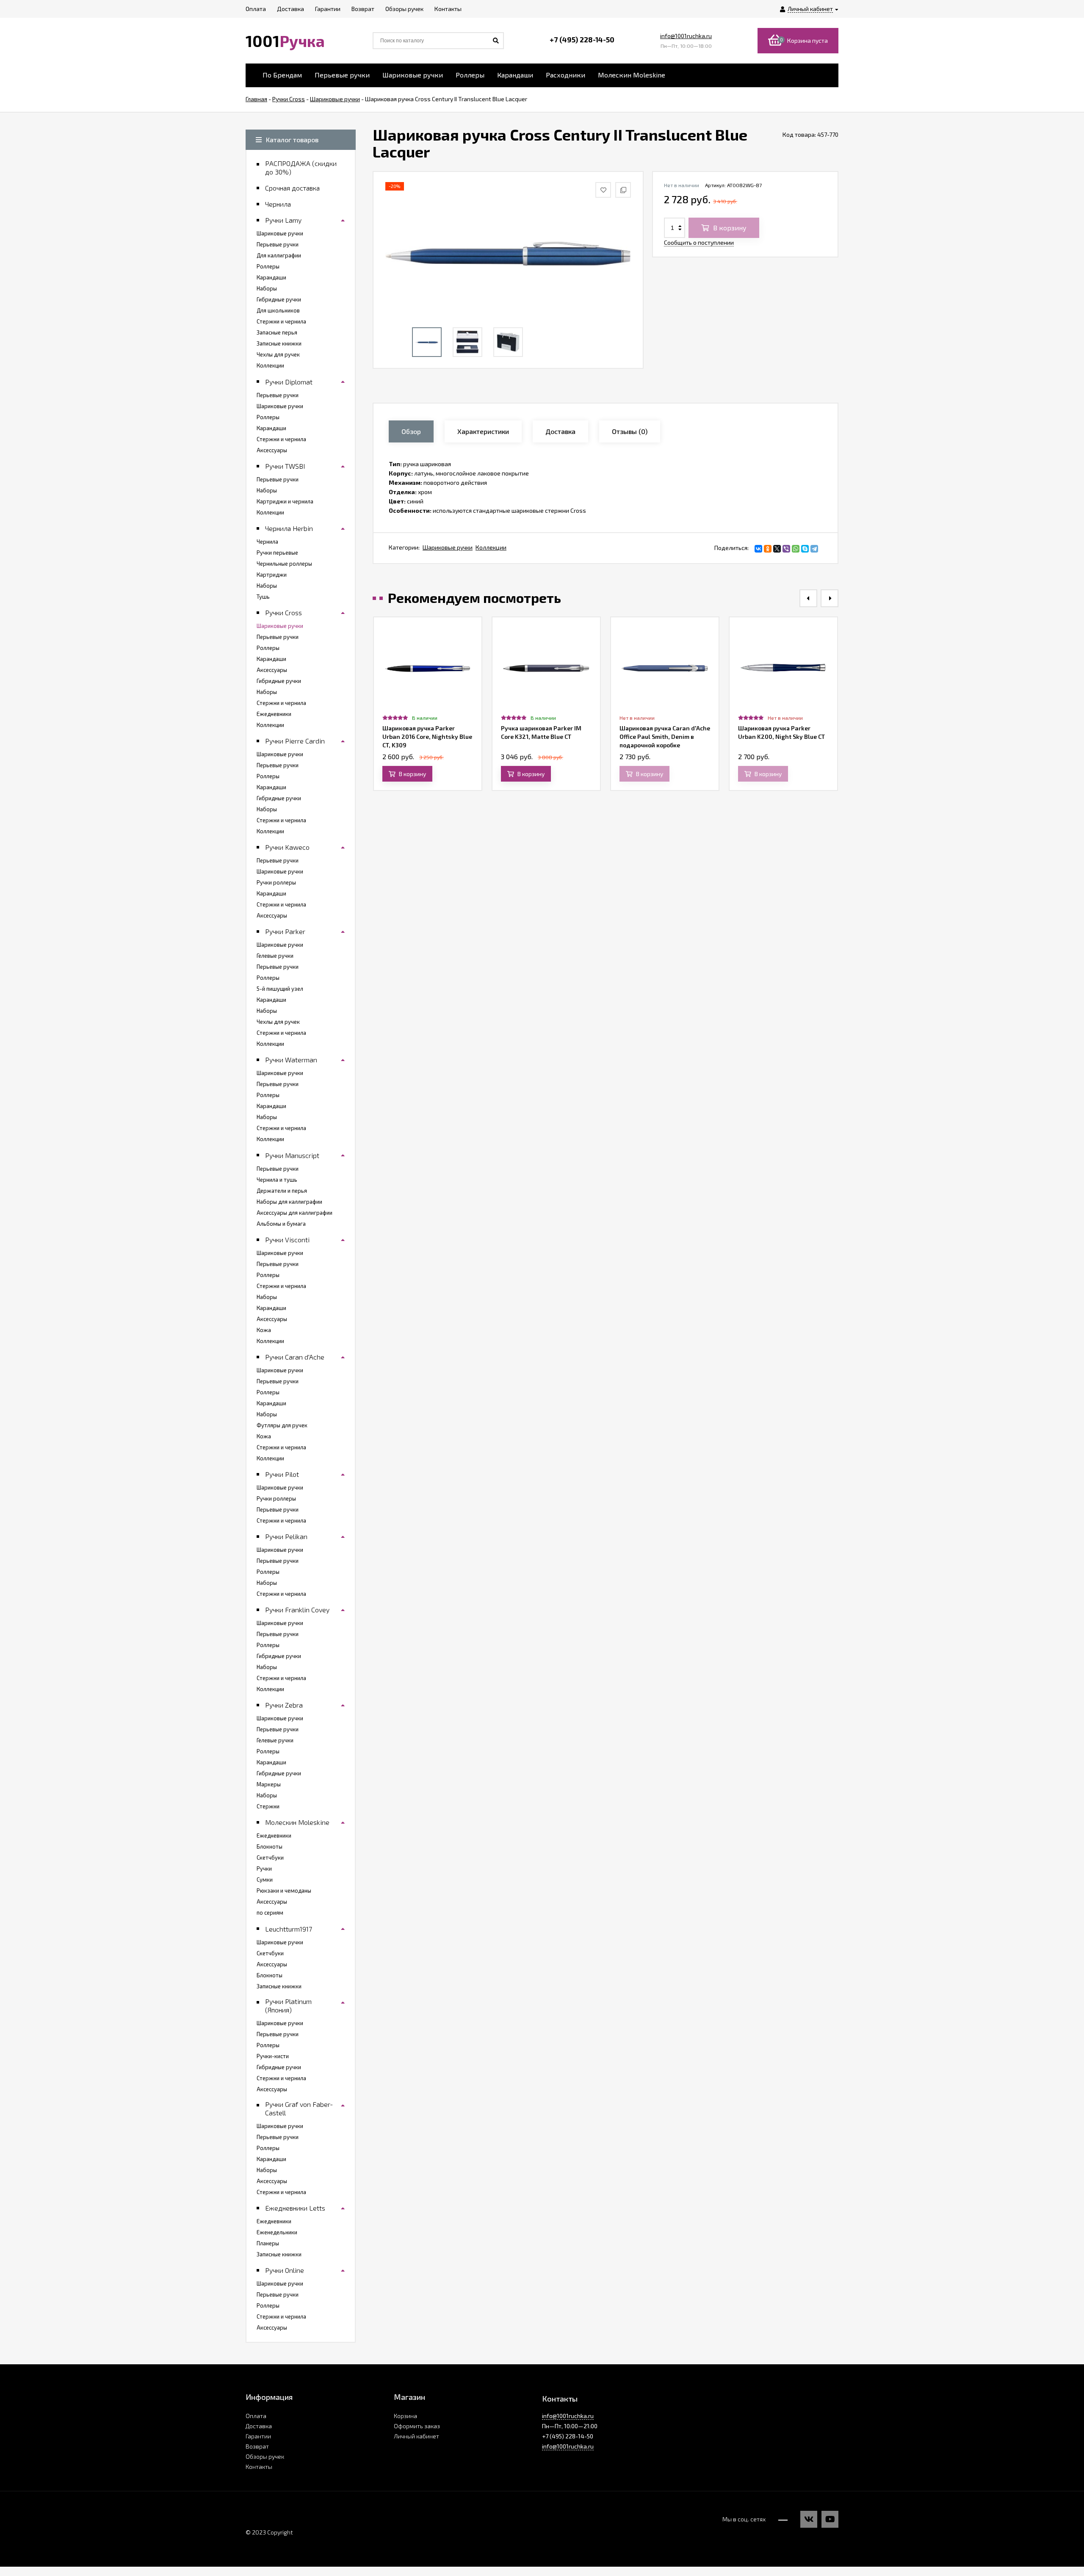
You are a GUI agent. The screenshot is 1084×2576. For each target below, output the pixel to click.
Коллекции (491, 547)
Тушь (263, 597)
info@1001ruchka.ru (686, 36)
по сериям (270, 1913)
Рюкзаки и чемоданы (284, 1891)
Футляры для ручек (282, 1425)
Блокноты (270, 1846)
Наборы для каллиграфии (289, 1202)
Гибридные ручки (279, 299)
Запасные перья (277, 332)
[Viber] (786, 549)
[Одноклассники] (768, 549)
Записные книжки (279, 343)
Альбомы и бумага (281, 1224)
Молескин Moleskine (632, 75)
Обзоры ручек (265, 2456)
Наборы (267, 288)
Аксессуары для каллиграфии (295, 1213)
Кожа (264, 1330)
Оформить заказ (417, 2426)
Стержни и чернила (281, 321)
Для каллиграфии (279, 255)
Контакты (259, 2467)
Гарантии (258, 2436)
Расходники (566, 75)
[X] (777, 549)
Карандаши (515, 75)
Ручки (264, 1868)
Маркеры (269, 1784)
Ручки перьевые (277, 553)
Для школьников (278, 310)
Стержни (268, 1806)
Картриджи (272, 575)
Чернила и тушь (277, 1180)
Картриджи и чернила (285, 501)
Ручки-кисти (273, 2056)
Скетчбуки (270, 1857)
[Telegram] (814, 549)
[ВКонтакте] (758, 549)
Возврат (257, 2446)
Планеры (268, 2243)
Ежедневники (274, 714)
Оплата (256, 2416)
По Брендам (282, 75)
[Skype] (805, 549)
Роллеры (470, 75)
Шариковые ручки (413, 75)
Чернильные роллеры (284, 564)
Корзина (405, 2416)
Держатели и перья (282, 1191)
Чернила (267, 542)
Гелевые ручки (275, 956)
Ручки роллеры (276, 882)
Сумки (265, 1879)
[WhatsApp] (796, 549)
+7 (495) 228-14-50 (582, 39)
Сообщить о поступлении (699, 242)
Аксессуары (272, 450)
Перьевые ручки (342, 75)
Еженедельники (277, 2232)
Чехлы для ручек (278, 354)
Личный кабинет (416, 2436)
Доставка (259, 2426)
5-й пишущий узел (280, 989)
